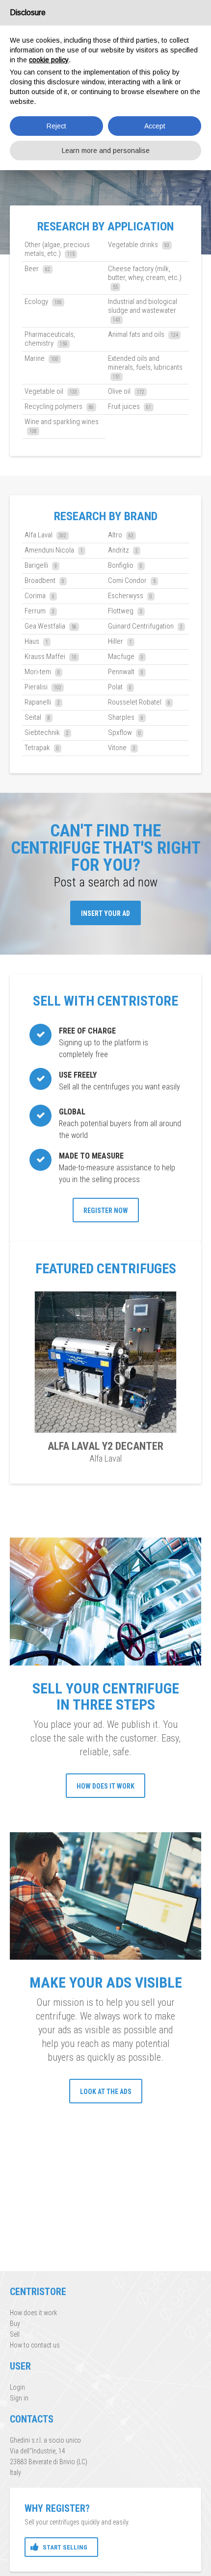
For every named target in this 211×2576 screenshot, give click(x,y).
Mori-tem (42, 672)
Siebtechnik (47, 732)
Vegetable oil (51, 391)
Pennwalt (126, 672)
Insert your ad (105, 913)
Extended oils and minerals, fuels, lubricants (145, 367)
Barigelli (41, 565)
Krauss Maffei (51, 657)
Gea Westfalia (51, 626)
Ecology (43, 302)
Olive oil (126, 391)
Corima (40, 596)
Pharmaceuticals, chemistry (50, 339)
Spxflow (124, 732)
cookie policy (49, 60)
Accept (155, 126)
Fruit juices (130, 406)
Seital (37, 717)
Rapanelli (42, 702)
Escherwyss (130, 596)
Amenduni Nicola (54, 550)
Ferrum (40, 611)
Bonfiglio (125, 565)
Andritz (123, 550)
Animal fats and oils (143, 334)
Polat (120, 687)
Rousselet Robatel (139, 702)
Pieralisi (43, 687)
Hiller (120, 641)
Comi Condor (132, 581)
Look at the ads (106, 2092)
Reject (56, 126)
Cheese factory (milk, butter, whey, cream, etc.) (145, 277)
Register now (106, 1211)
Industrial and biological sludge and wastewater (143, 310)
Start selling (65, 2547)
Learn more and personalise (106, 151)
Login (17, 2387)
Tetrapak (42, 748)
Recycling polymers (59, 406)
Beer (37, 269)
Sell (15, 2334)
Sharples (126, 717)
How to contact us (35, 2345)
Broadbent (44, 581)
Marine (41, 358)
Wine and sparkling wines (62, 426)
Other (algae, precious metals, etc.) (57, 249)
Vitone (122, 748)
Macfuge (126, 657)
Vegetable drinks (139, 245)
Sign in (19, 2398)
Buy (15, 2323)
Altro (121, 535)
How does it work (105, 1786)
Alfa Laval (45, 535)
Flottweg (125, 611)
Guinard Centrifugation (145, 626)
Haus (36, 641)
